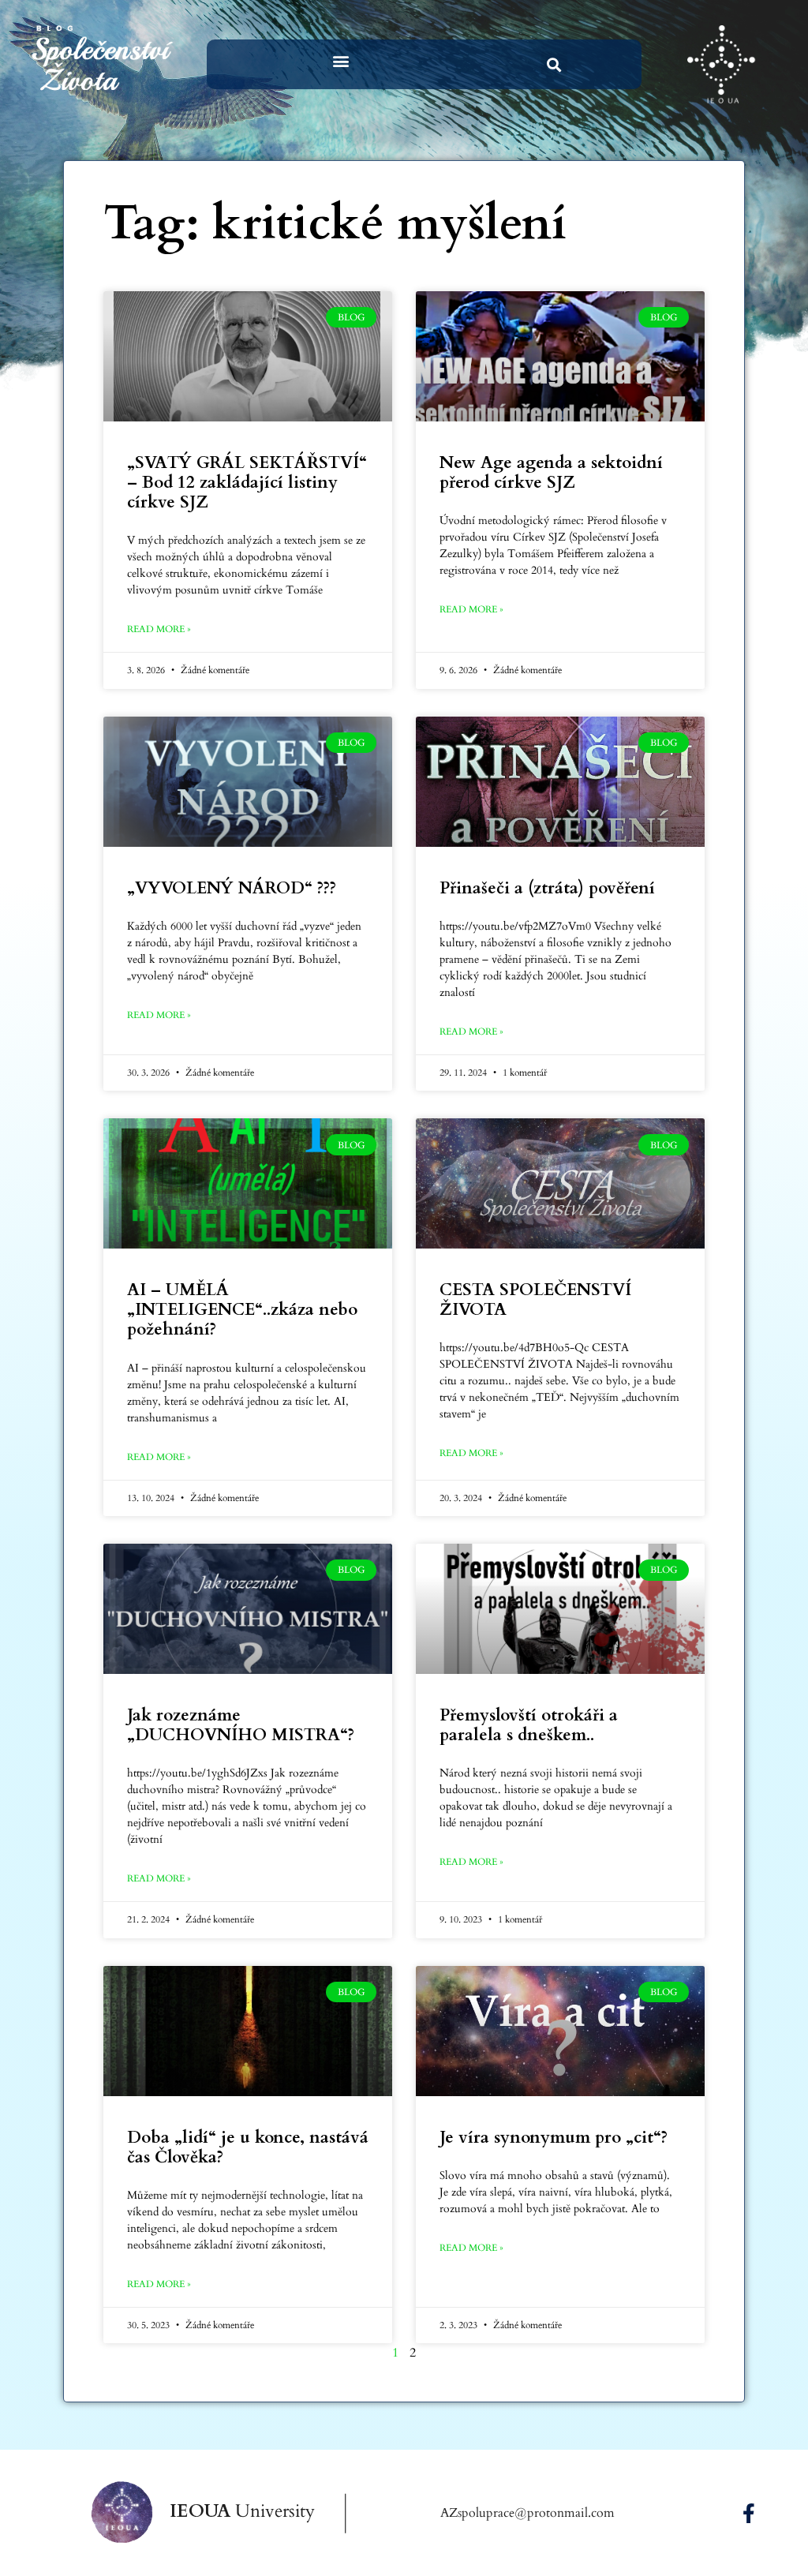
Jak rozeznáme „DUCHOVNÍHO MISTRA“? (241, 1725)
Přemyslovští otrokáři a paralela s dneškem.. (529, 1725)
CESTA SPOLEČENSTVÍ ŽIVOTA (535, 1300)
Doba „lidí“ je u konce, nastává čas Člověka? (248, 2147)
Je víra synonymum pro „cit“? (554, 2138)
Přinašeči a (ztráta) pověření (547, 888)
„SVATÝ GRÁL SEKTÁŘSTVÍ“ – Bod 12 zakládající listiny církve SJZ (247, 483)
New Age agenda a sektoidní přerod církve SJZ (551, 473)
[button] (340, 60)
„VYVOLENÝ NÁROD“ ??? (232, 888)
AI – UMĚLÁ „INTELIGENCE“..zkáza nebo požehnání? (242, 1310)
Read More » (159, 629)
